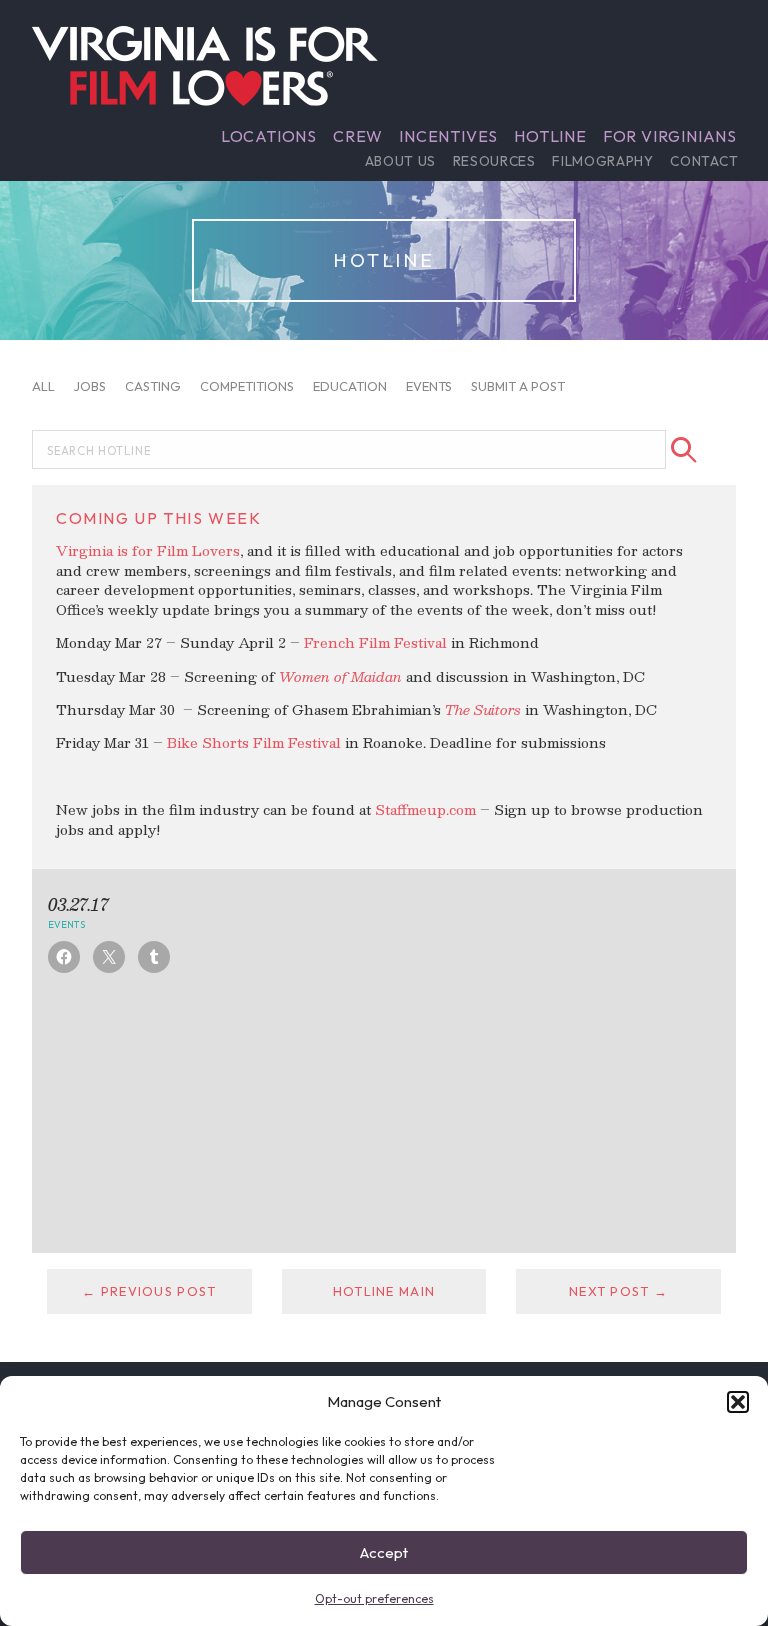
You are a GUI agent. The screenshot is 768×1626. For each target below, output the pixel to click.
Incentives (448, 136)
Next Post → (618, 1291)
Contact (704, 161)
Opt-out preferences (374, 1598)
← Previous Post (149, 1291)
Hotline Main (384, 1291)
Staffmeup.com (425, 809)
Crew (358, 136)
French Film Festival (375, 642)
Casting (153, 385)
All (43, 385)
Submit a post (518, 385)
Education (350, 385)
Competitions (247, 385)
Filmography (602, 161)
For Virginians (670, 136)
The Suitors (483, 709)
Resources (494, 161)
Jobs (90, 385)
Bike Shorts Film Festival (254, 742)
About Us (400, 161)
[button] (738, 1402)
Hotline (550, 136)
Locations (269, 136)
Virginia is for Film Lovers (148, 550)
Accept (384, 1552)
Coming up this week (158, 518)
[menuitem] (269, 136)
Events (429, 385)
